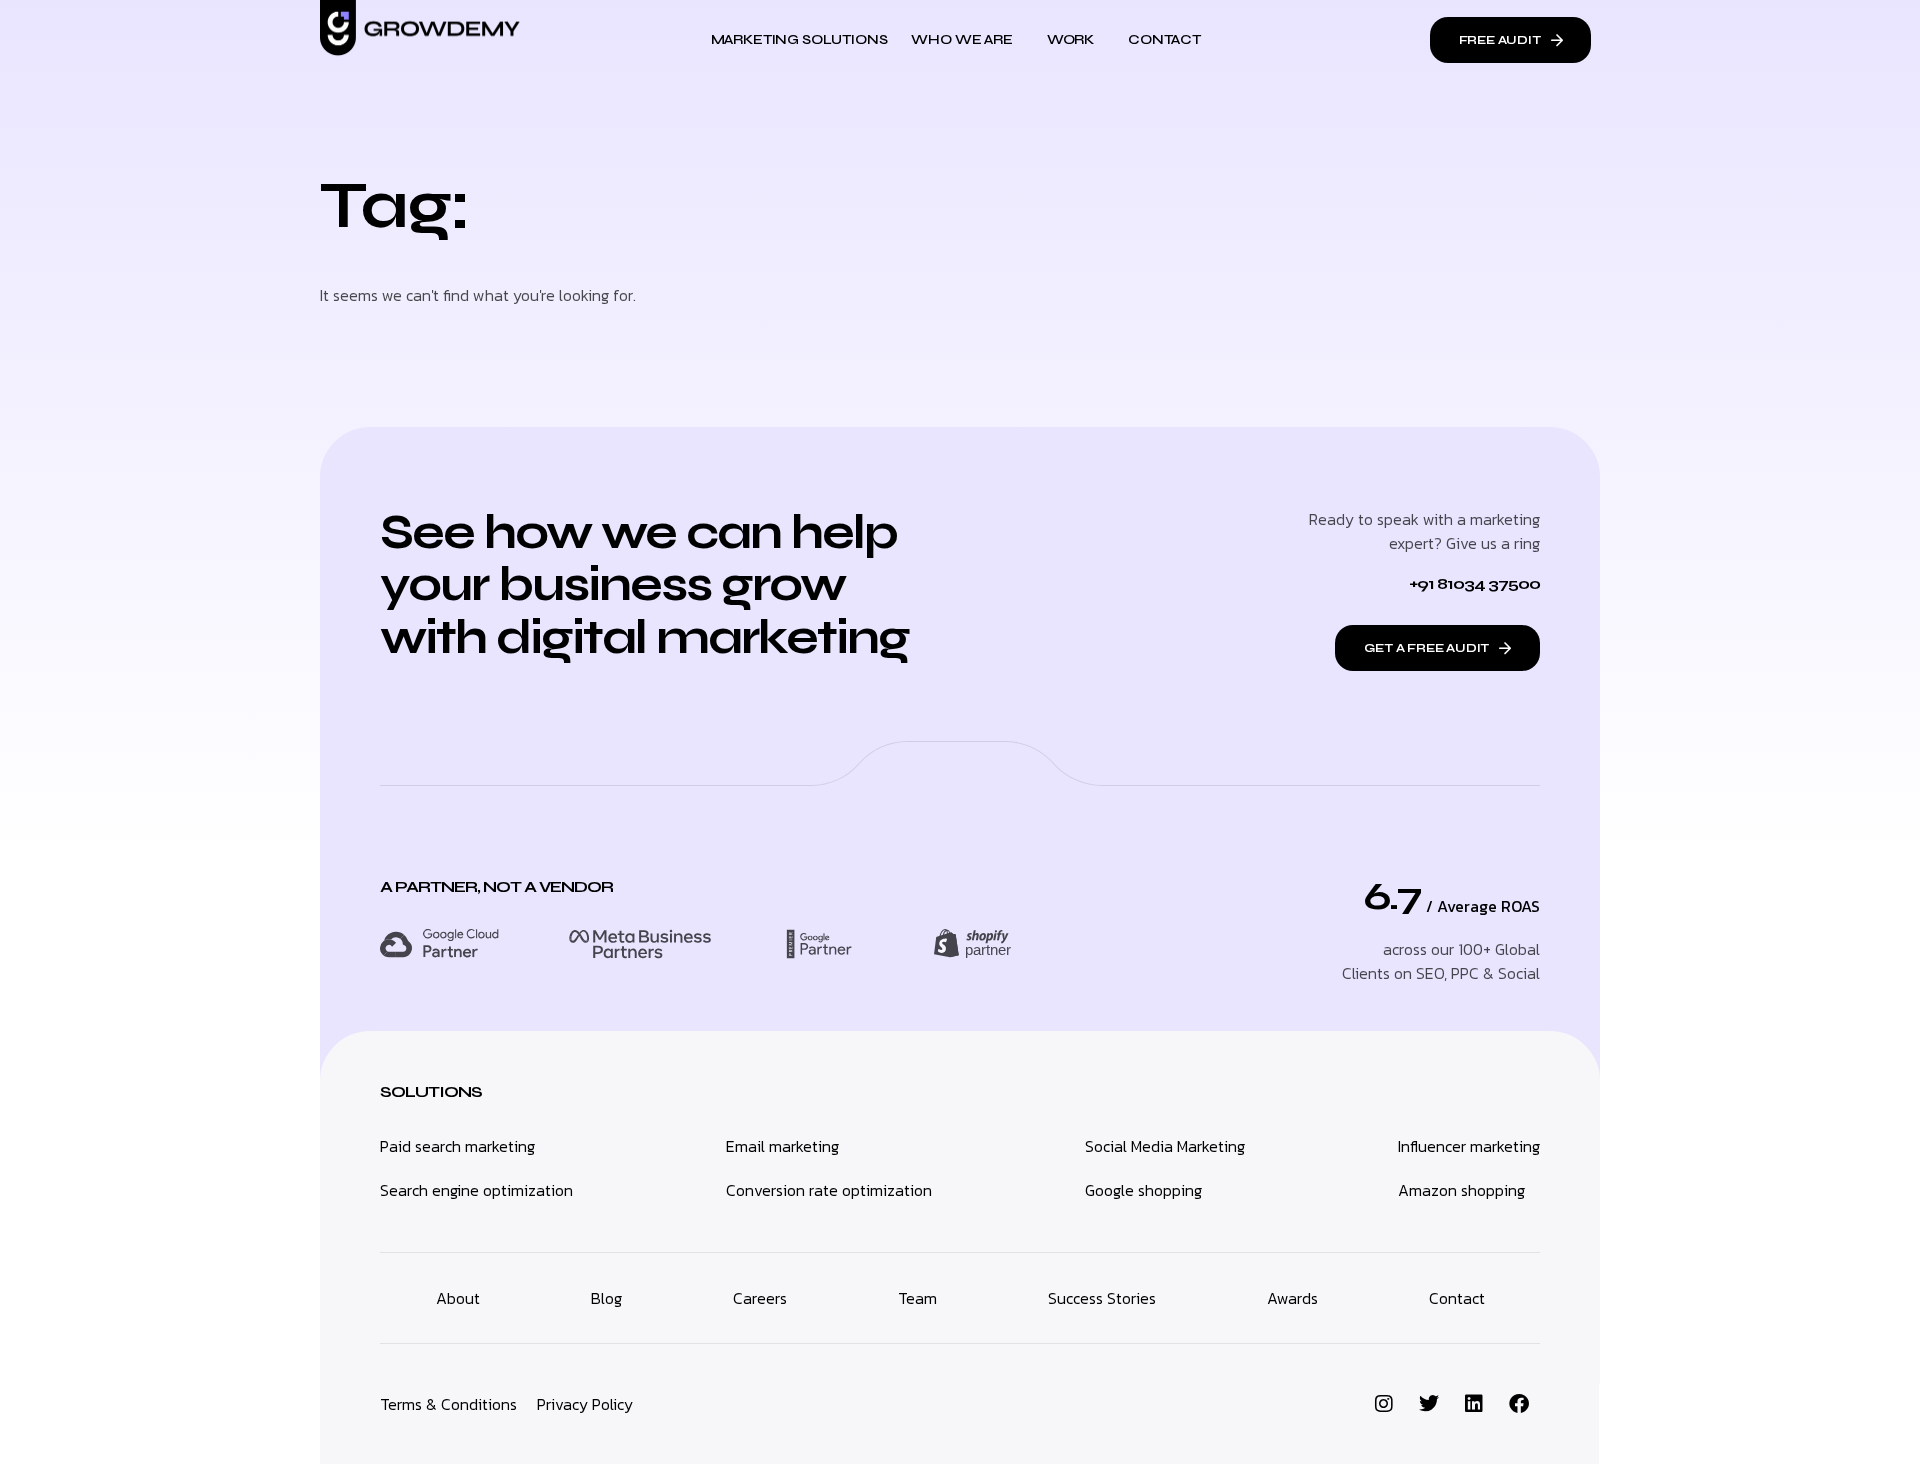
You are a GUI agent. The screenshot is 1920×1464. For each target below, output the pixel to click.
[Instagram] (1384, 1404)
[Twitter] (1429, 1404)
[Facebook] (1519, 1404)
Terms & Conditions (448, 1404)
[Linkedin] (1474, 1404)
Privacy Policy (585, 1404)
